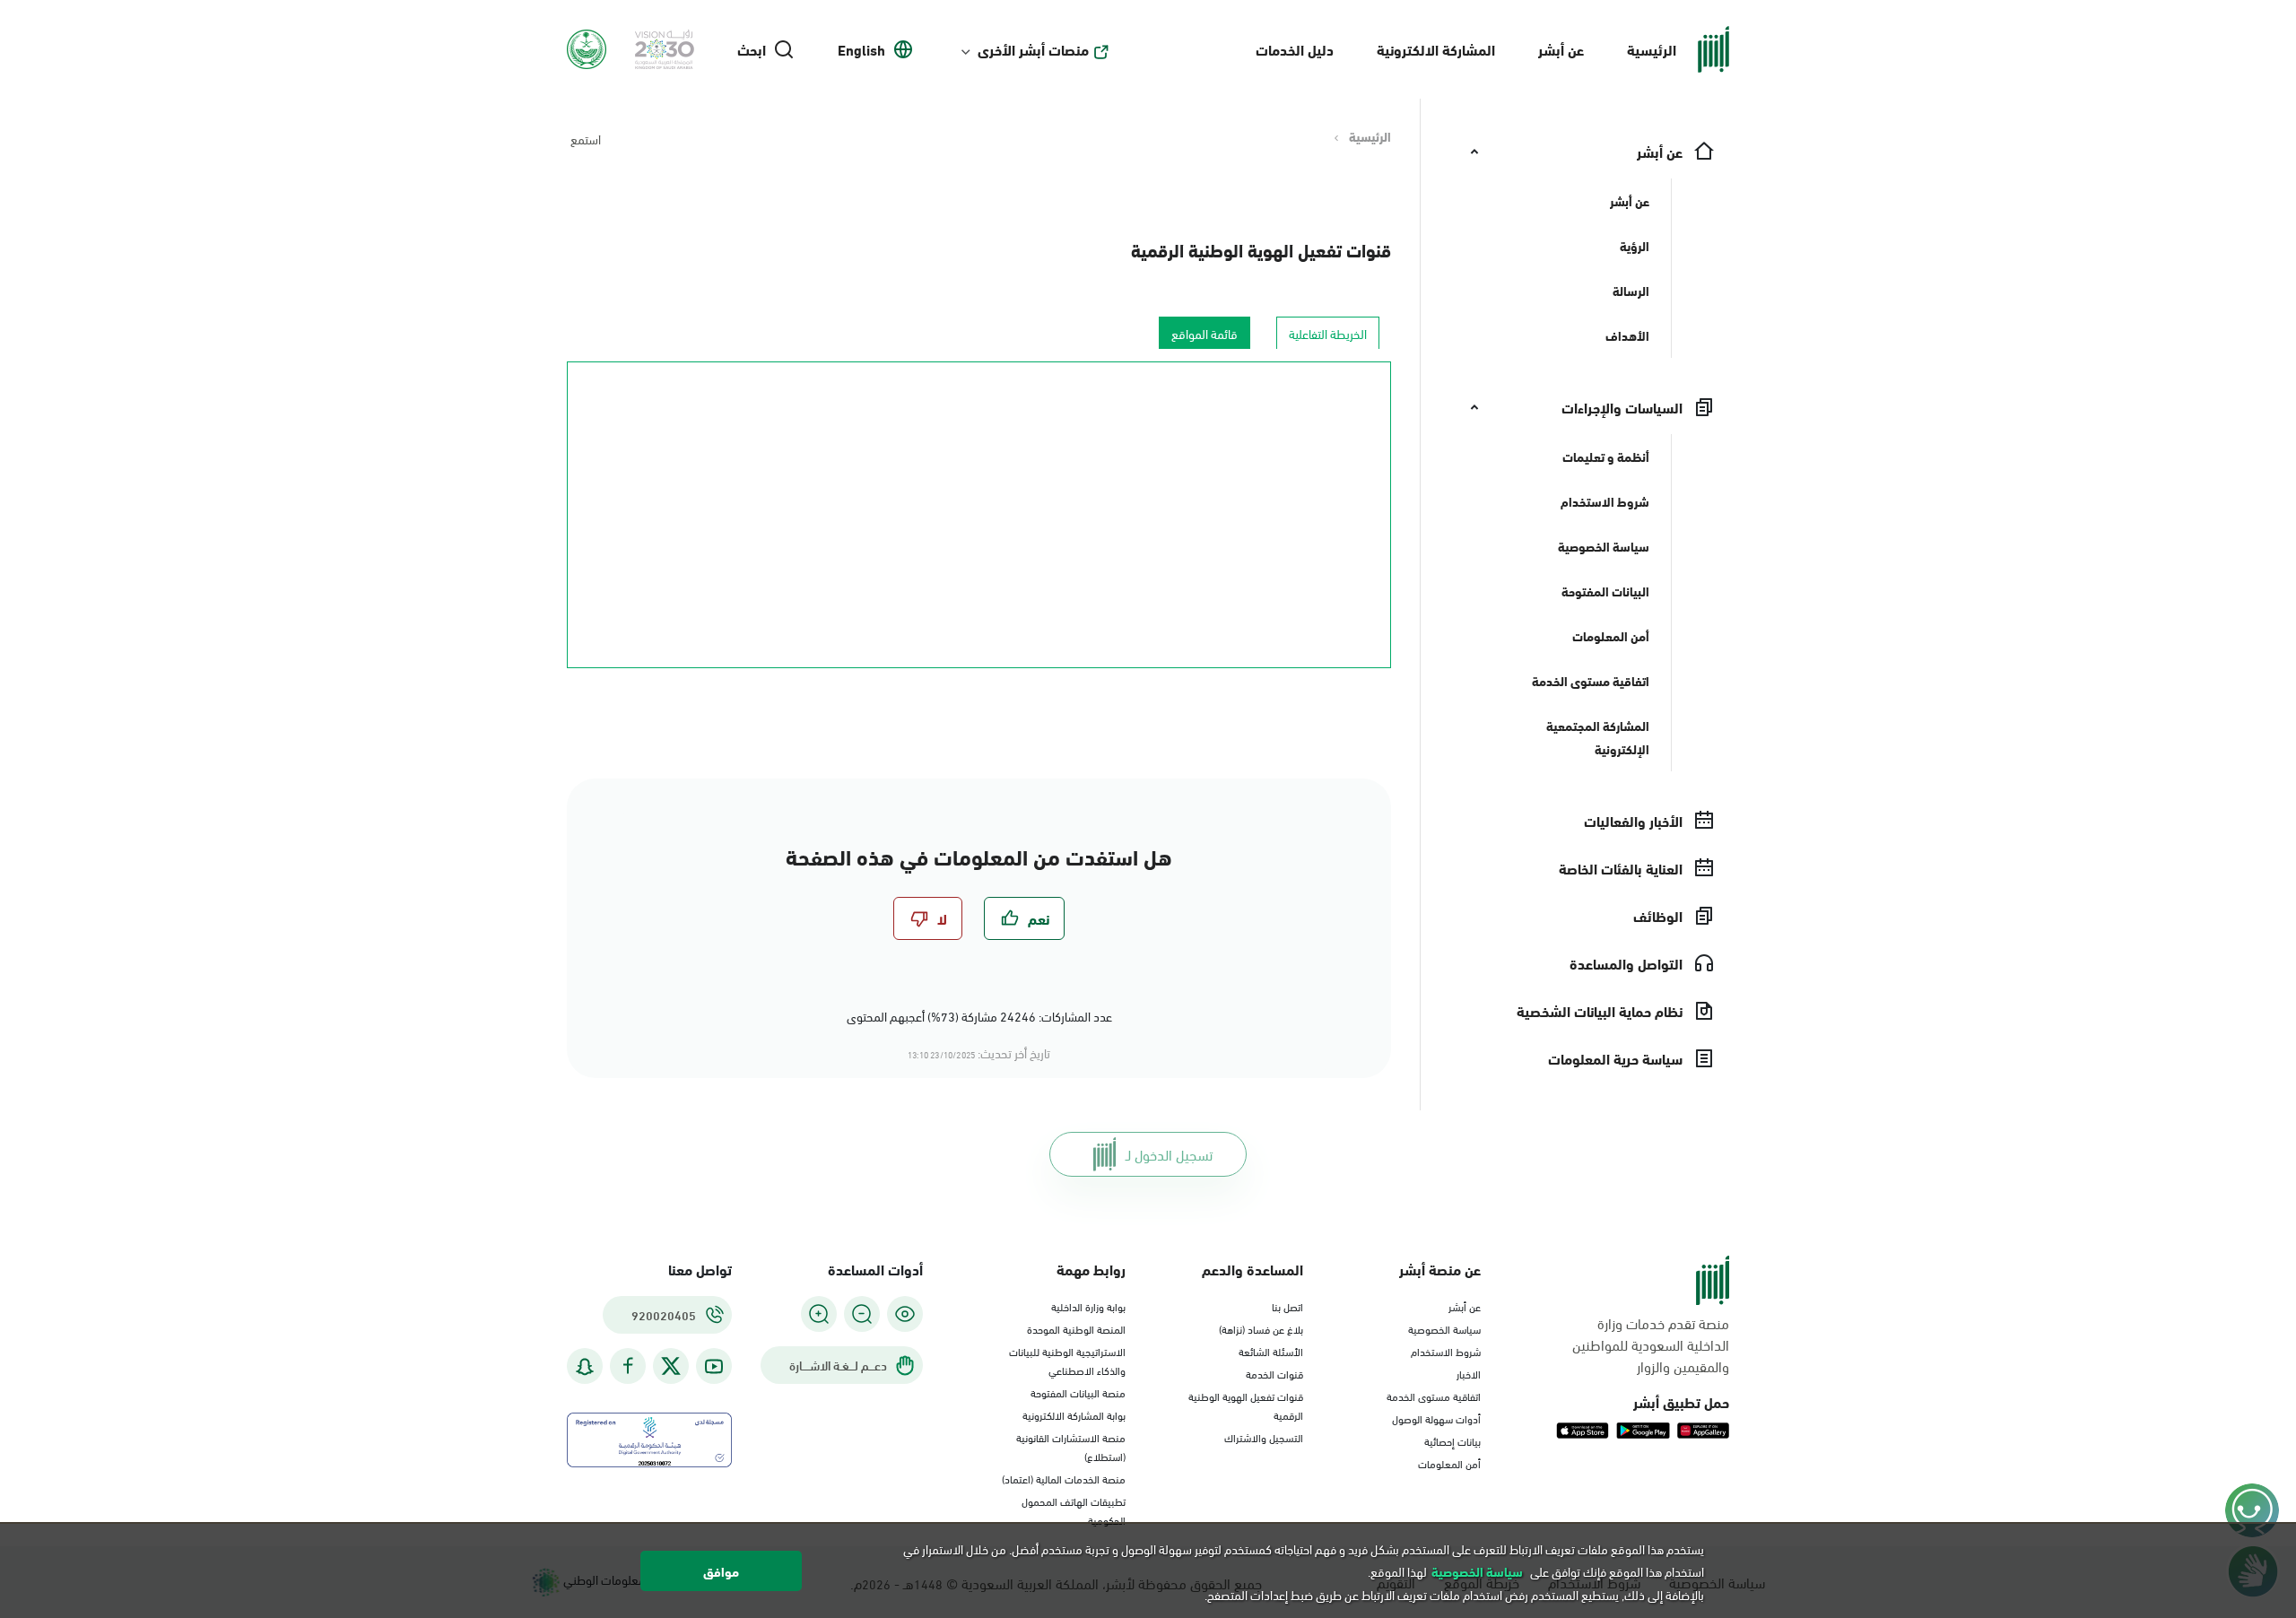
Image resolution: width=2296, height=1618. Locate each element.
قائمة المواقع (1205, 333)
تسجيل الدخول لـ (1169, 1154)
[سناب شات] (585, 1366)
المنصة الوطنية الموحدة (1076, 1328)
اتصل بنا (1287, 1306)
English (861, 49)
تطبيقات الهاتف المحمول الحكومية (1074, 1510)
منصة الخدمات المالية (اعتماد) (1064, 1478)
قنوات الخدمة (1274, 1373)
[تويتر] (671, 1366)
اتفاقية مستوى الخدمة (1434, 1396)
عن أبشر (1561, 49)
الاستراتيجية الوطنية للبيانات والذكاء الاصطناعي (1067, 1360)
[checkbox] (1024, 918)
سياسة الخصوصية (1444, 1328)
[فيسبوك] (628, 1366)
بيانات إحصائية (1452, 1440)
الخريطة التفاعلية (1328, 333)
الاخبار (1469, 1373)
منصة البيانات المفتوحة (1078, 1392)
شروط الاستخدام (1446, 1351)
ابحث (752, 49)
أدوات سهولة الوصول (1436, 1418)
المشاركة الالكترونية (1436, 49)
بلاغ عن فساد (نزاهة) (1261, 1328)
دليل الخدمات (1295, 49)
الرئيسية (1652, 49)
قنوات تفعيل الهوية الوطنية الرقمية (1261, 249)
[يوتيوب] (714, 1366)
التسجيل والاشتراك (1264, 1437)
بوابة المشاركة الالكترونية (1074, 1414)
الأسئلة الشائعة (1271, 1351)
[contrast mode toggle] (905, 1314)
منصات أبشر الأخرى (1033, 49)
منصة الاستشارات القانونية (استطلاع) (1071, 1446)
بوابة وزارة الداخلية (1088, 1306)
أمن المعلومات (1449, 1463)
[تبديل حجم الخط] (862, 1314)
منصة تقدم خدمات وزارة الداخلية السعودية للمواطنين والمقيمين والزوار (1651, 1344)
